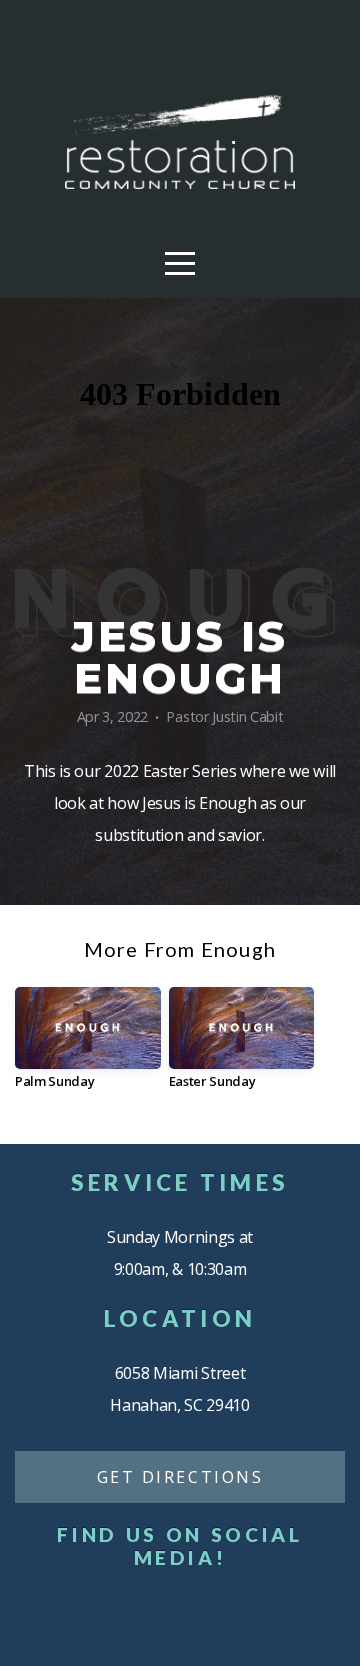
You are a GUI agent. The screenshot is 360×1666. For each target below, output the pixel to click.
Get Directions (180, 1477)
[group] (88, 1045)
